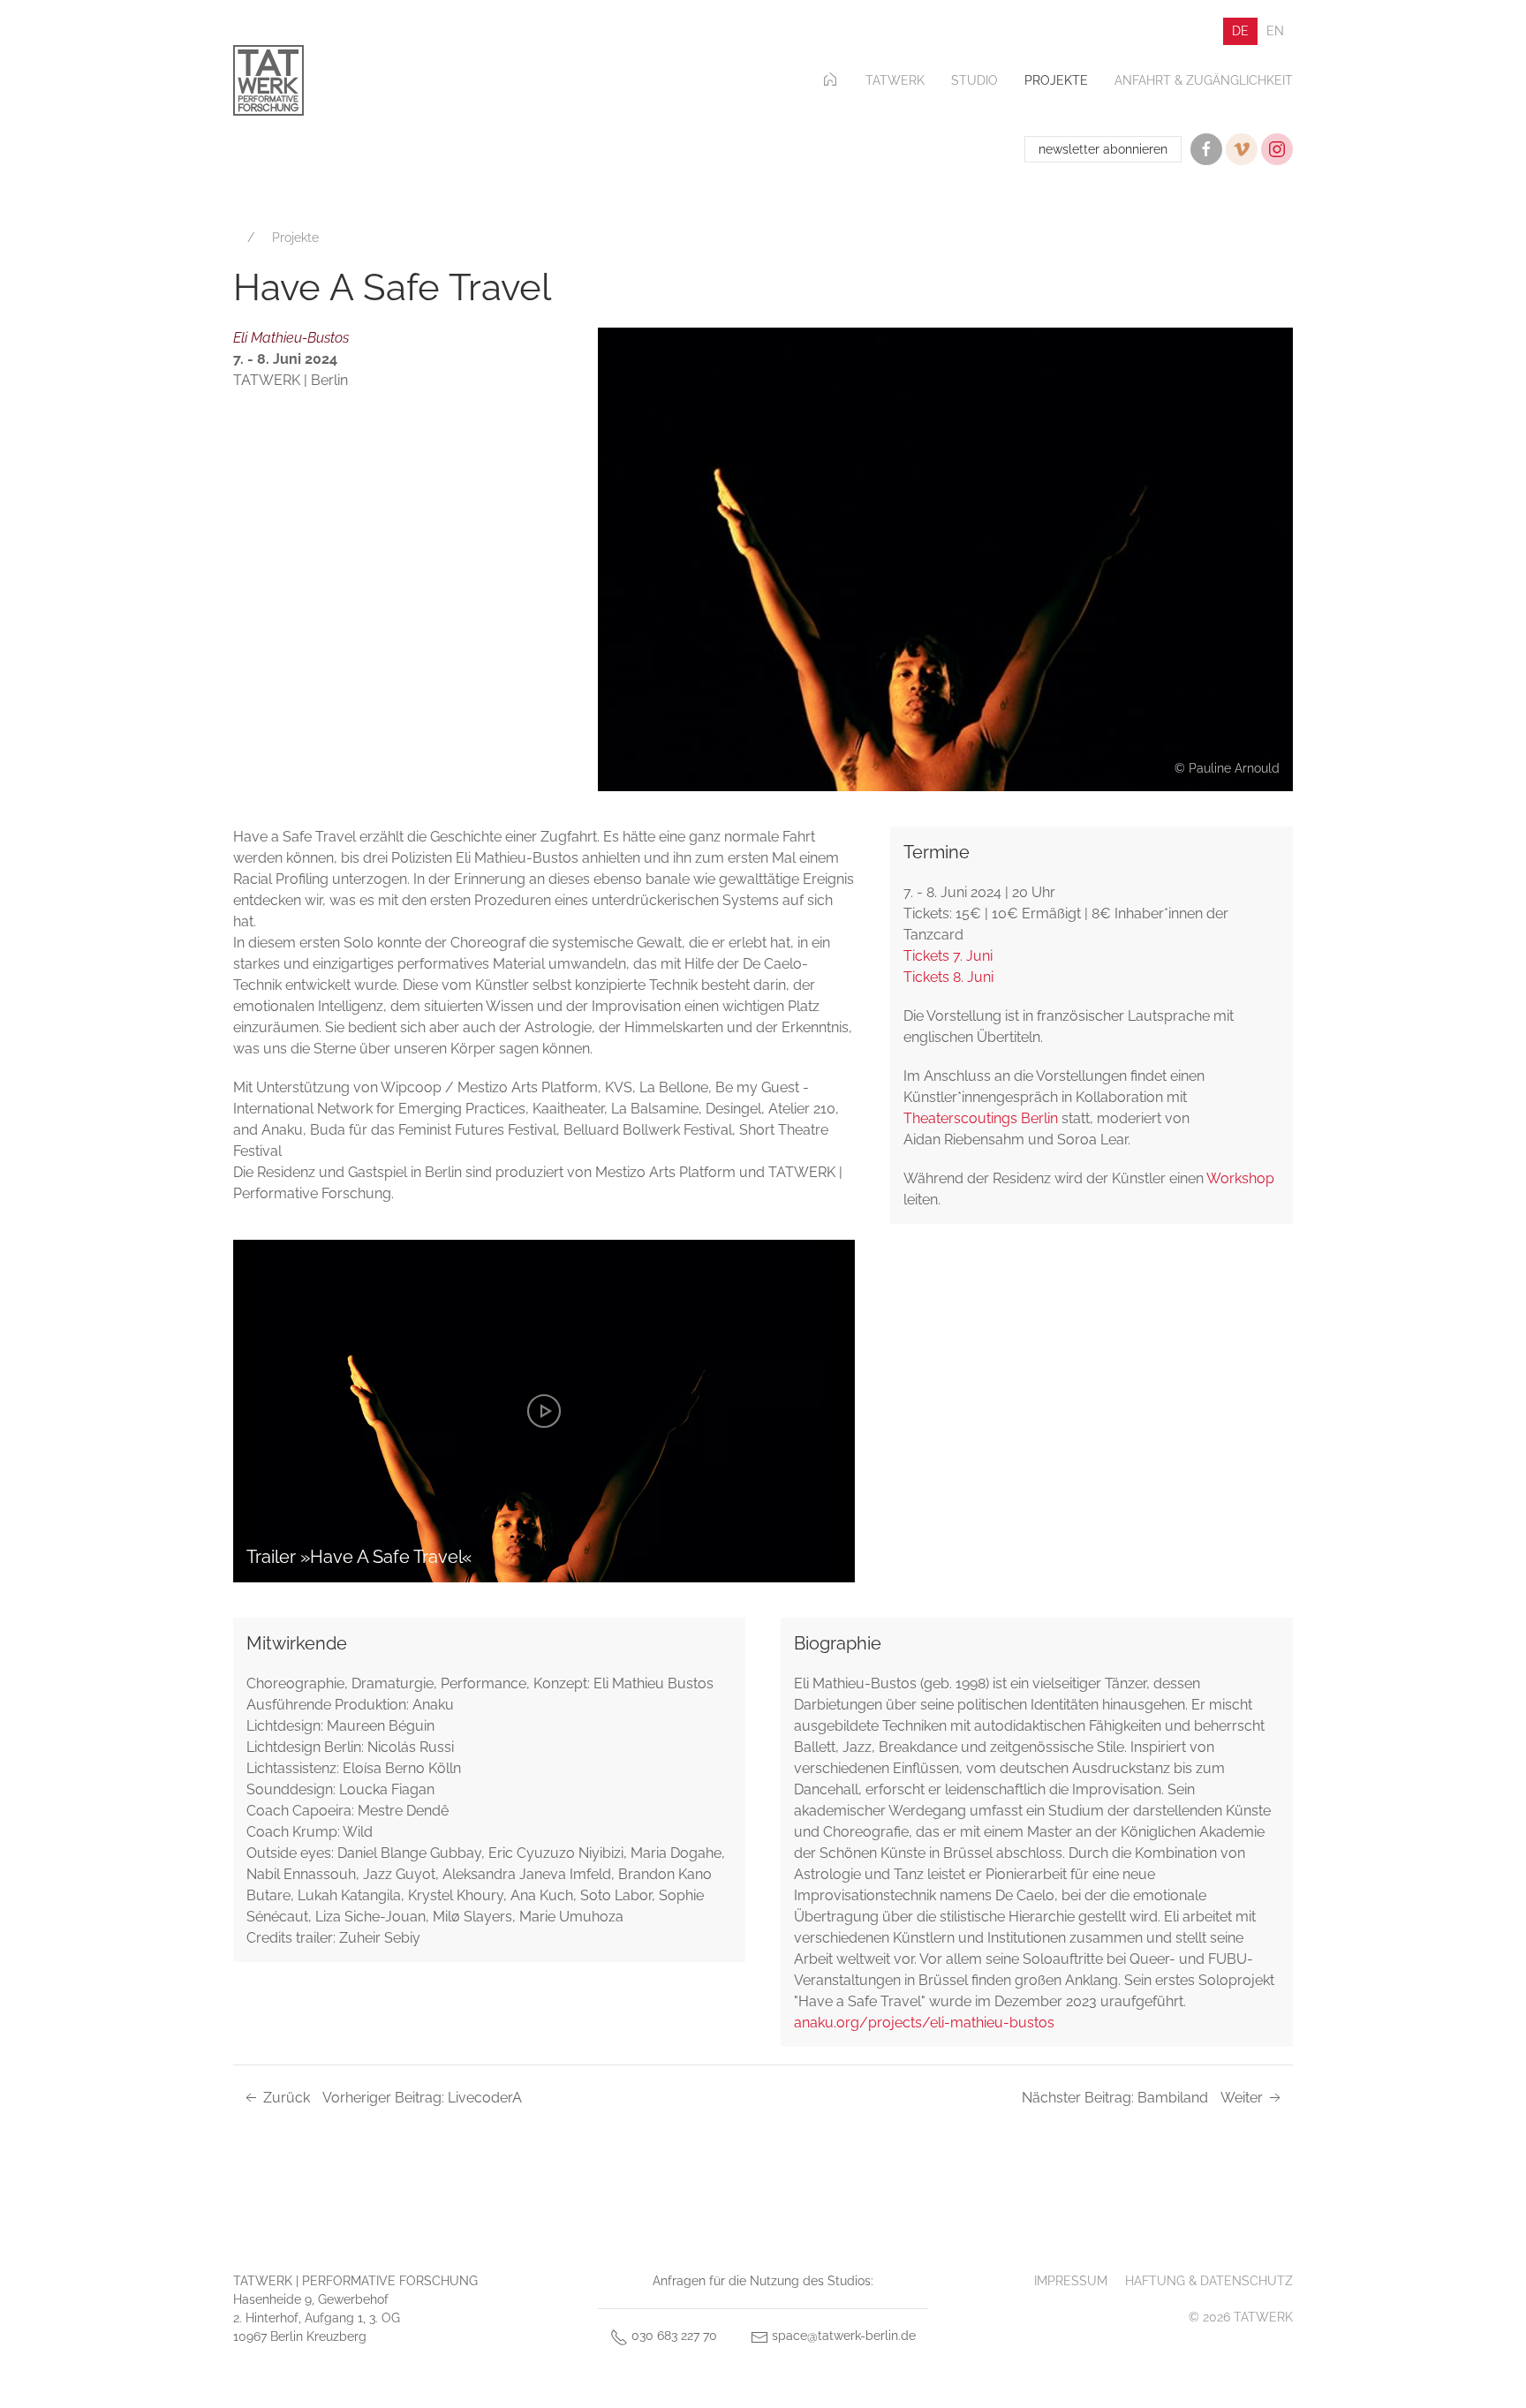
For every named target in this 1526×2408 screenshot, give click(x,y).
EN (1275, 31)
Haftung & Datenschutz (1209, 2281)
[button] (945, 559)
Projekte (1056, 80)
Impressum (1071, 2281)
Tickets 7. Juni (948, 956)
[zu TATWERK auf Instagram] (1277, 149)
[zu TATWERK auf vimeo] (1242, 149)
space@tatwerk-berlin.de (842, 2336)
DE (1240, 31)
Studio (975, 80)
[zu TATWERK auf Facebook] (1206, 149)
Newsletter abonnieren (1103, 149)
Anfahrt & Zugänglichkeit (1204, 80)
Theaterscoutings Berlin (981, 1118)
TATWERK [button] (895, 80)
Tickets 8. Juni (948, 977)
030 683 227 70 (672, 2336)
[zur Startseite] (268, 80)
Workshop (1240, 1178)
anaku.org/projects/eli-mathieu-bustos (924, 2023)
